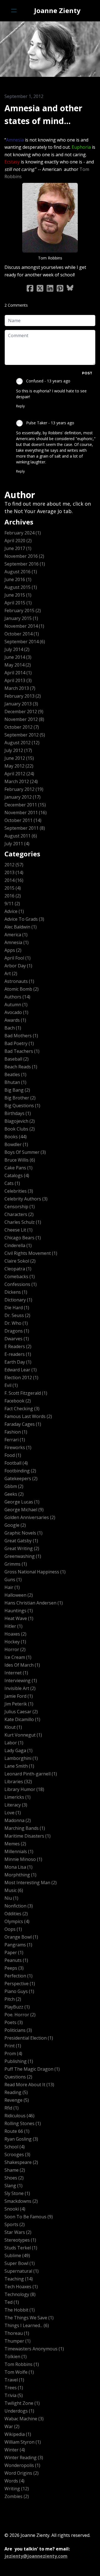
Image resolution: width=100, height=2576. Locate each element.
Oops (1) (13, 1929)
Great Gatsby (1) (21, 1541)
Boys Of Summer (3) (25, 1152)
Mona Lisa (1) (18, 1867)
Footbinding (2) (20, 1471)
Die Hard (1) (17, 1308)
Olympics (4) (17, 1921)
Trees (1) (14, 2388)
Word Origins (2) (22, 2473)
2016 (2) (13, 896)
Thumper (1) (17, 2341)
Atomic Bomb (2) (22, 989)
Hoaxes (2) (15, 1634)
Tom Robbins (51, 130)
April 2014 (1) (18, 673)
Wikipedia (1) (18, 2434)
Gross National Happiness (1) (35, 1572)
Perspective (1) (20, 1984)
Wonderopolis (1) (22, 2465)
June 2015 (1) (18, 595)
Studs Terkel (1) (21, 2248)
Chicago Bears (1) (23, 1238)
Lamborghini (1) (21, 1758)
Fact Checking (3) (22, 1409)
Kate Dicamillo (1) (22, 1719)
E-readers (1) (18, 1354)
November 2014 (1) (24, 626)
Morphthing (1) (20, 1875)
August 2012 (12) (22, 743)
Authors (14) (17, 997)
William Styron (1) (23, 2442)
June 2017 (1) (18, 548)
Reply (20, 406)
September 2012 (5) (25, 735)
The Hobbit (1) (20, 2310)
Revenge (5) (17, 2100)
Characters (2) (19, 1214)
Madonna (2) (18, 1820)
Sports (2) (15, 2224)
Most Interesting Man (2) (31, 1883)
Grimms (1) (16, 1564)
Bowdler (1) (16, 1144)
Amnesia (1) (17, 942)
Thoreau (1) (17, 2333)
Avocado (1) (16, 1012)
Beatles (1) (15, 1074)
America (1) (16, 935)
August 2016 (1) (21, 572)
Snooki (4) (15, 2209)
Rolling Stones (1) (23, 2123)
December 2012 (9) (24, 712)
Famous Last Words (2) (28, 1416)
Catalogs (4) (17, 1175)
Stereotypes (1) (20, 2240)
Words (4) (14, 2481)
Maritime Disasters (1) (27, 1836)
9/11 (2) (12, 904)
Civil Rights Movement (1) (31, 1253)
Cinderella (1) (18, 1245)
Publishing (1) (19, 2061)
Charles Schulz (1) (23, 1222)
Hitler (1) (13, 1626)
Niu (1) (11, 1898)
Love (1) (13, 1813)
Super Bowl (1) (20, 2263)
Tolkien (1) (16, 2357)
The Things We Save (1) (29, 2318)
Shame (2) (15, 2170)
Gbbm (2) (14, 1486)
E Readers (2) (18, 1346)
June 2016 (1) (18, 579)
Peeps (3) (14, 1968)
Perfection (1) (18, 1976)
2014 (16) (14, 880)
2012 (9, 130)
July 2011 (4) (17, 844)
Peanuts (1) (16, 1960)
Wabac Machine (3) (24, 2419)
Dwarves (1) (17, 1339)
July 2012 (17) (18, 750)
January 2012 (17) (22, 797)
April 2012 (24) (19, 774)
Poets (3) (14, 2022)
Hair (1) (12, 1587)
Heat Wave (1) (19, 1618)
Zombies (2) (17, 2496)
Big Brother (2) (20, 1098)
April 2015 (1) (18, 603)
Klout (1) (13, 1727)
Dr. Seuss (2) (17, 1315)
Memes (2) (15, 1844)
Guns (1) (13, 1580)
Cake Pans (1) (18, 1168)
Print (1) (13, 2046)
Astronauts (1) (19, 981)
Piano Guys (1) (19, 1991)
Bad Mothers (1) (21, 1036)
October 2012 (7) (22, 727)
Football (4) (16, 1463)
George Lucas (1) (22, 1502)
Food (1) (13, 1455)
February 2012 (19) (24, 789)
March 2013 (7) (20, 688)
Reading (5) (16, 2092)
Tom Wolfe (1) (19, 2372)
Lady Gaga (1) (18, 1750)
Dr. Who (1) (16, 1323)
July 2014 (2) (17, 649)
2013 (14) (14, 872)
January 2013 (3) (21, 704)
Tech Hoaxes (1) (21, 2287)
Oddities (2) (16, 1914)
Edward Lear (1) (21, 1370)
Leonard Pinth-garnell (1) (31, 1774)
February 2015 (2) (23, 610)
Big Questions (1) (22, 1106)
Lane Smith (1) (19, 1766)
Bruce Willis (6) (20, 1160)
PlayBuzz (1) (17, 2007)
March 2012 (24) (21, 781)
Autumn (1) (16, 1005)
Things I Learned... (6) (27, 2325)
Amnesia (25, 130)
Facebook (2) (18, 1401)
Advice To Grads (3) (24, 919)
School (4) (15, 2147)
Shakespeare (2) (21, 2162)
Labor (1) (14, 1743)
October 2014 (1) (22, 634)
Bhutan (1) (15, 1082)
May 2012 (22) (19, 766)
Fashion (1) (16, 1432)
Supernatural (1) (22, 2271)
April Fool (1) (17, 958)
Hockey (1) (15, 1642)
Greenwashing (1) (23, 1556)
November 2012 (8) (24, 719)
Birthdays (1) (18, 1113)
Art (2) (11, 973)
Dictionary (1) (18, 1300)
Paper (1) (14, 1952)
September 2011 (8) (25, 828)
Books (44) (16, 1137)
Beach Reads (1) (21, 1067)
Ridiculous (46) (19, 2116)
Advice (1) (14, 911)
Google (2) (15, 1525)
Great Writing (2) (22, 1548)
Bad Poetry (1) (19, 1043)
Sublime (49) (17, 2255)
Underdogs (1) (19, 2411)
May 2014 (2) (18, 665)
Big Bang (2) (17, 1090)
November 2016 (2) (24, 556)
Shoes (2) (14, 2178)
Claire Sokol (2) (20, 1261)
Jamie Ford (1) (19, 1696)
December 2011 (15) (25, 805)
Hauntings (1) (19, 1611)
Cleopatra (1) (18, 1269)
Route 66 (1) (17, 2131)
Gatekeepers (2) (21, 1479)
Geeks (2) (14, 1494)
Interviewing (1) (21, 1681)
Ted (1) (12, 2302)
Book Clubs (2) (20, 1129)
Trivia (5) (14, 2395)
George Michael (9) (24, 1510)
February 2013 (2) (23, 696)
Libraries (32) (18, 1782)
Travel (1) (14, 2380)
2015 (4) (13, 888)
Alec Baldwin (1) (21, 927)
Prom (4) (13, 2053)
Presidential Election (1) (29, 2038)
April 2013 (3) (18, 680)
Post (87, 373)
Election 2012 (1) (21, 1377)
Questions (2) (18, 2077)
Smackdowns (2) (21, 2201)
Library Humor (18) (24, 1789)
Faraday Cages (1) (23, 1424)
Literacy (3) (16, 1805)
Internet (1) (16, 1673)
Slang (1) (13, 2186)
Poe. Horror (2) (20, 2015)
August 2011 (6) (21, 836)
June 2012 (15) (19, 758)
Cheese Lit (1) (18, 1230)
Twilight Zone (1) (22, 2403)
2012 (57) (14, 865)
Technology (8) (20, 2294)
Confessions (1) (21, 1284)
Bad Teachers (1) (22, 1051)
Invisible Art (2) (20, 1688)
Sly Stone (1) (17, 2193)
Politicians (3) (18, 2030)
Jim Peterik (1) (19, 1704)
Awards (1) (15, 1020)
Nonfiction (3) (19, 1906)
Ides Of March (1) (22, 1665)
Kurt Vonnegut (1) (23, 1735)
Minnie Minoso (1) (23, 1859)
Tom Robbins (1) (22, 2364)
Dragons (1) (17, 1331)
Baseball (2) (17, 1059)
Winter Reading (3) (24, 2458)
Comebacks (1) (20, 1276)
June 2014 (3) (18, 657)
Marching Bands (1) (25, 1828)
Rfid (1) (12, 2108)
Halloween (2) (19, 1595)
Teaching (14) (19, 2279)
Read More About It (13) (29, 2085)
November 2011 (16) (26, 813)
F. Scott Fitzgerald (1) (26, 1393)
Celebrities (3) (19, 1191)
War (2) (12, 2426)
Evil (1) (11, 1385)
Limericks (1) (17, 1797)
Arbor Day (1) (18, 966)
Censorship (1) (20, 1207)
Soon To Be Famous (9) (29, 2217)
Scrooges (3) (17, 2154)
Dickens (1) (16, 1292)
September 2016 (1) (25, 564)
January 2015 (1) (21, 618)
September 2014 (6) (25, 642)
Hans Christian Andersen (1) (34, 1603)
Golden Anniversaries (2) (30, 1517)
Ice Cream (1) (18, 1657)
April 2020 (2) (18, 541)
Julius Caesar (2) (21, 1712)
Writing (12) (17, 2489)
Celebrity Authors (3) (26, 1199)
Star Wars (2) (18, 2232)
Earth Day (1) (18, 1362)
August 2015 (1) (21, 587)
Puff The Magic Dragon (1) (32, 2069)
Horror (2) (15, 1649)
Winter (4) (15, 2450)
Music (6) (14, 1890)
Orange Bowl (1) (21, 1937)
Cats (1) (12, 1183)
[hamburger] (14, 11)
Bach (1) (13, 1028)
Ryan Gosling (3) (21, 2139)
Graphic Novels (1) (23, 1533)
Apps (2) (13, 950)
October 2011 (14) (23, 820)
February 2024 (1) (23, 533)
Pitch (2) (13, 1999)
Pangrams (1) (18, 1945)
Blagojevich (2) (20, 1121)
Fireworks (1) (18, 1447)
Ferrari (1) (15, 1440)
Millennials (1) (19, 1851)
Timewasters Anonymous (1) (34, 2349)
